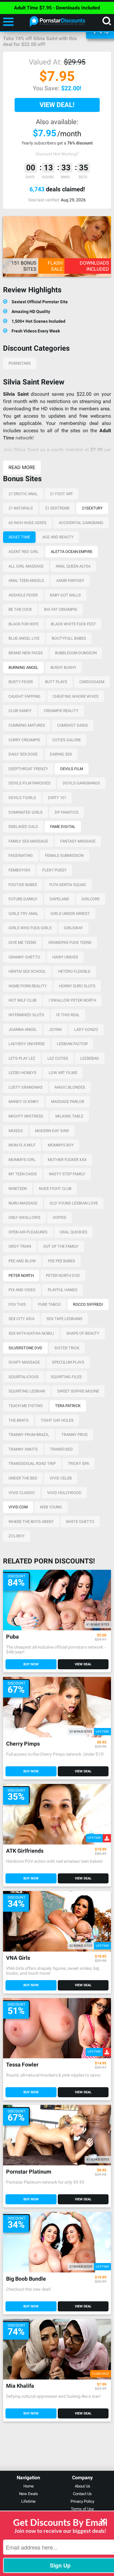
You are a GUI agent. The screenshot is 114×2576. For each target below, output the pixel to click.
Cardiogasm (92, 682)
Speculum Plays (68, 1362)
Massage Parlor (68, 1102)
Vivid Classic (22, 1493)
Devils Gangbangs (81, 783)
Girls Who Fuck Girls (30, 928)
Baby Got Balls (65, 595)
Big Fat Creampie (61, 609)
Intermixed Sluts (26, 1015)
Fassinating (21, 855)
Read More (22, 467)
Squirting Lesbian (27, 1391)
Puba (12, 1637)
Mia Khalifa (20, 2386)
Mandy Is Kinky (24, 1102)
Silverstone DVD (25, 1348)
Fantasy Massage (78, 841)
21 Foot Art (61, 494)
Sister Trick (67, 1348)
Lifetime (28, 2501)
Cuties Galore (67, 740)
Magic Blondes (70, 1087)
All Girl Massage (26, 566)
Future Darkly (23, 899)
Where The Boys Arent (31, 1522)
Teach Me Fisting (26, 1406)
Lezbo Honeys (22, 1073)
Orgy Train (20, 1246)
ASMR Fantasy (70, 581)
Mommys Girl (22, 1160)
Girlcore (91, 899)
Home (29, 2486)
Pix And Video (22, 1290)
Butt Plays (56, 682)
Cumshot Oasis (73, 725)
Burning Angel (23, 667)
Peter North (21, 1276)
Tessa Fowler (22, 2065)
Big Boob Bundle (26, 2279)
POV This (17, 1304)
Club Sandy (20, 711)
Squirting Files (66, 1377)
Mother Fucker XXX (67, 1160)
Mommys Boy (61, 1145)
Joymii (55, 1029)
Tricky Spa (78, 1464)
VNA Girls (18, 1958)
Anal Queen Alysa (73, 566)
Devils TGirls (22, 798)
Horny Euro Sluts (77, 986)
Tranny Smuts (23, 1449)
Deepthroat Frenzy (28, 769)
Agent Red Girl (24, 552)
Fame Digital (63, 827)
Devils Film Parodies (29, 783)
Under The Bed (23, 1478)
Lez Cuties (58, 1058)
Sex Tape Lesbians (64, 1319)
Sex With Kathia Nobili (31, 1333)
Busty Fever (21, 682)
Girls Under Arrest (70, 914)
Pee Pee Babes (62, 1261)
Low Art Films (63, 1073)
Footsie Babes (23, 885)
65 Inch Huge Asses (28, 523)
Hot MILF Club (22, 1000)
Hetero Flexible (74, 971)
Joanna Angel (23, 1029)
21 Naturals (21, 508)
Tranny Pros (74, 1435)
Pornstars (20, 363)
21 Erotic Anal (23, 494)
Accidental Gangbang (81, 523)
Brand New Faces (26, 653)
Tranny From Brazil (29, 1435)
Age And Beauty (58, 537)
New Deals (29, 2494)
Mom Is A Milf (22, 1145)
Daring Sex (61, 754)
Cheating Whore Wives (76, 696)
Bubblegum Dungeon (76, 653)
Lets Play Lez (22, 1058)
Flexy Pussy (54, 870)
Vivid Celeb (61, 1478)
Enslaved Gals (23, 827)
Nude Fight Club (55, 1189)
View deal (83, 1664)
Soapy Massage (24, 1362)
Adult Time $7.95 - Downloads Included (57, 8)
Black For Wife (24, 624)
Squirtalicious (24, 1377)
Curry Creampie (24, 740)
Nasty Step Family (67, 1174)
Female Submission (64, 855)
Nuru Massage (23, 1203)
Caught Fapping (24, 696)
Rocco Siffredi (88, 1304)
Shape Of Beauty (83, 1333)
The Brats (19, 1420)
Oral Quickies (73, 1232)
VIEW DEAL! (57, 105)
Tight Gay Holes (57, 1420)
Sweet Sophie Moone (78, 1391)
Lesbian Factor (72, 1044)
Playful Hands (63, 1290)
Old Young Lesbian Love (74, 1203)
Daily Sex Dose (23, 754)
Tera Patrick (68, 1406)
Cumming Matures (27, 725)
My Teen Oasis (23, 1174)
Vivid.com (18, 1507)
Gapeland (59, 899)
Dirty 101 (57, 798)
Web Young (51, 1507)
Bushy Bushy (63, 667)
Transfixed (61, 1449)
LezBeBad (90, 1058)
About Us (83, 2486)
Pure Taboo (49, 1304)
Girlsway (73, 928)
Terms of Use (82, 2509)
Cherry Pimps (23, 1744)
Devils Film (72, 769)
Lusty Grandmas (26, 1087)
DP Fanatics (67, 812)
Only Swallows (24, 1217)
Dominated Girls (26, 812)
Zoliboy (17, 1536)
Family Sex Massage (28, 841)
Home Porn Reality (28, 986)
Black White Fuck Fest (73, 624)
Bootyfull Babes (69, 638)
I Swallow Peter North (72, 1000)
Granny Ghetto (24, 957)
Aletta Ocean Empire (72, 552)
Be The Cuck (20, 609)
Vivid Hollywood (64, 1493)
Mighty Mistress (26, 1116)
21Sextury (92, 508)
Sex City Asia (21, 1319)
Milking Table (69, 1116)
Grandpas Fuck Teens (70, 942)
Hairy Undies (65, 957)
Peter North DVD (63, 1276)
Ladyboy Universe (27, 1044)
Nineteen (18, 1189)
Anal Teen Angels (26, 581)
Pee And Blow (22, 1261)
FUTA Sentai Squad (68, 885)
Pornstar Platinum (29, 2172)
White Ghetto (80, 1522)
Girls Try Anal (23, 914)
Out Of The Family (61, 1246)
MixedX (16, 1131)
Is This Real (68, 1015)
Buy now (31, 1664)
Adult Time (19, 537)
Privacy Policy (82, 2501)
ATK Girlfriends (25, 1851)
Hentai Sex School (27, 971)
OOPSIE (59, 1217)
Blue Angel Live (24, 638)
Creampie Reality (61, 711)
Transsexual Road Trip (32, 1464)
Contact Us (82, 2494)
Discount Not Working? (57, 154)
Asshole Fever (23, 595)
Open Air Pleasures (28, 1232)
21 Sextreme (57, 508)
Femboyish (19, 870)
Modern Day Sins (52, 1131)
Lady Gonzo (86, 1029)
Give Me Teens (22, 942)
